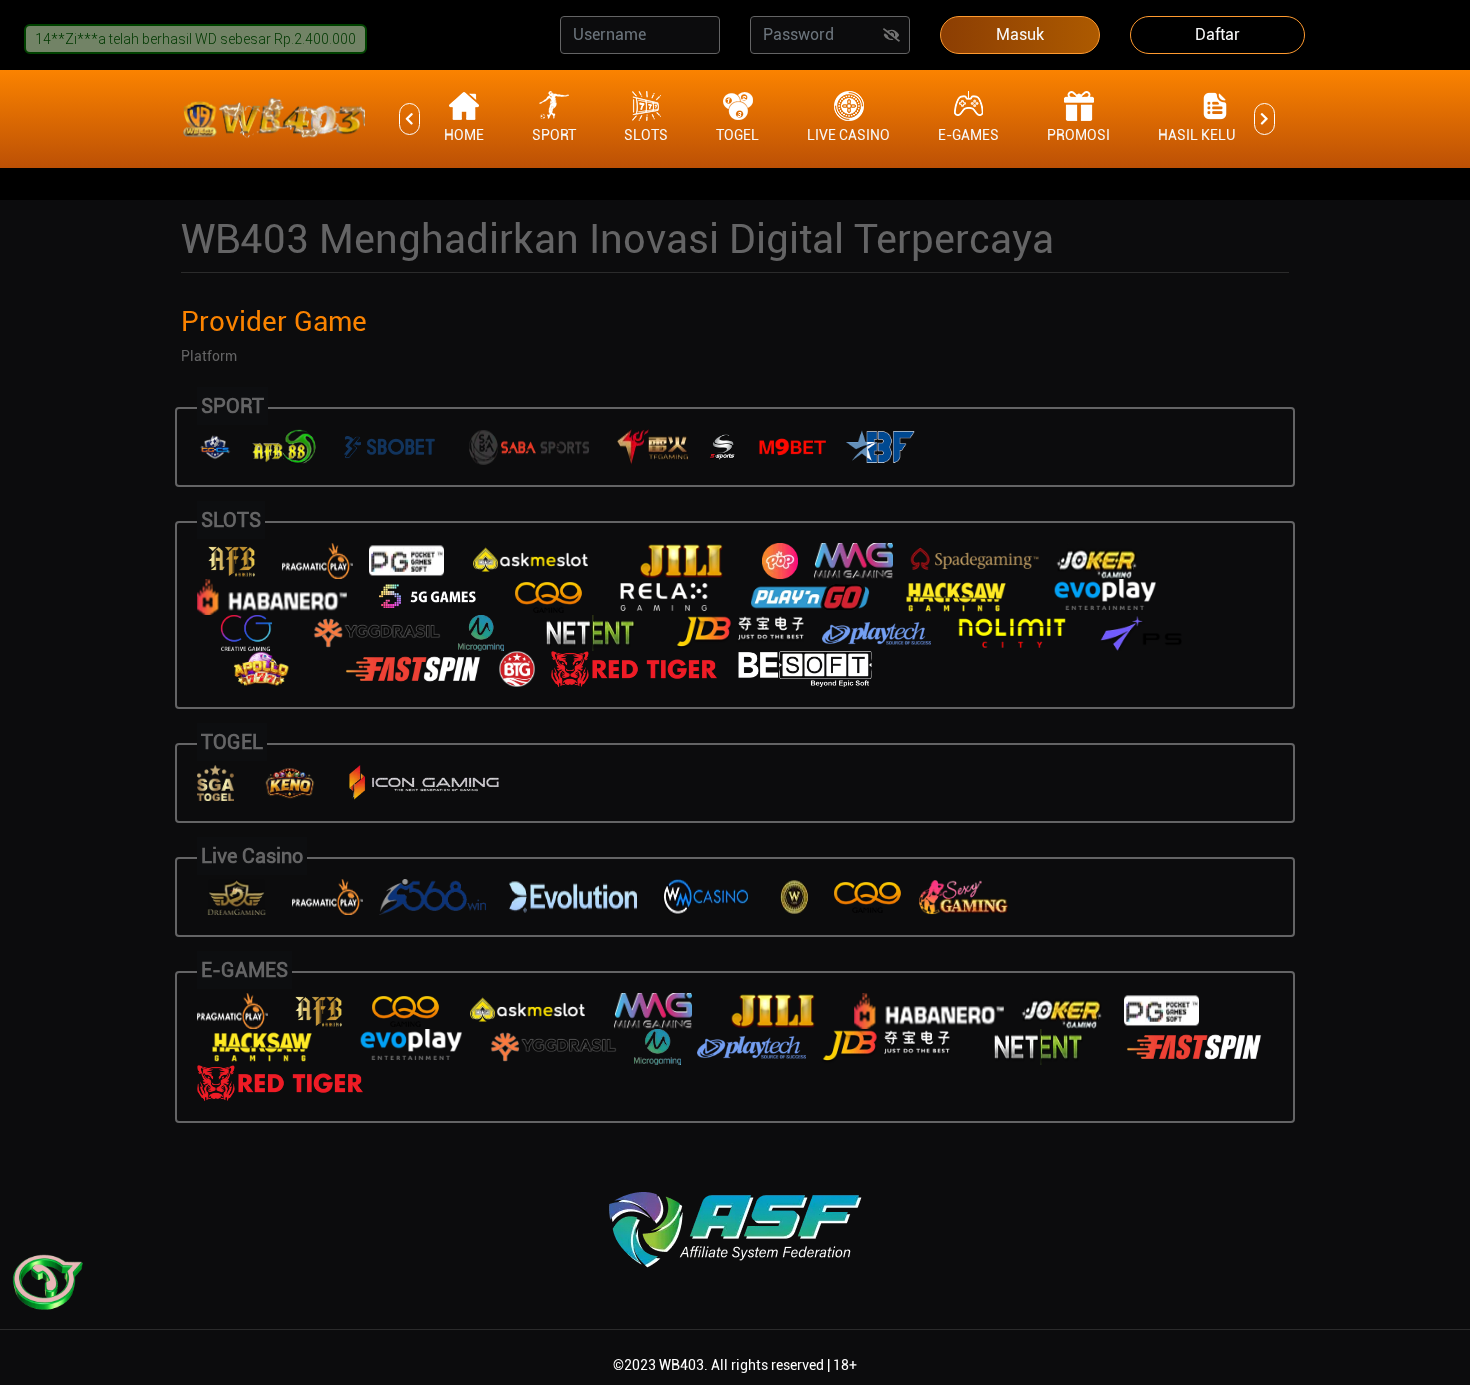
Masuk (1020, 34)
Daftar (1217, 34)
